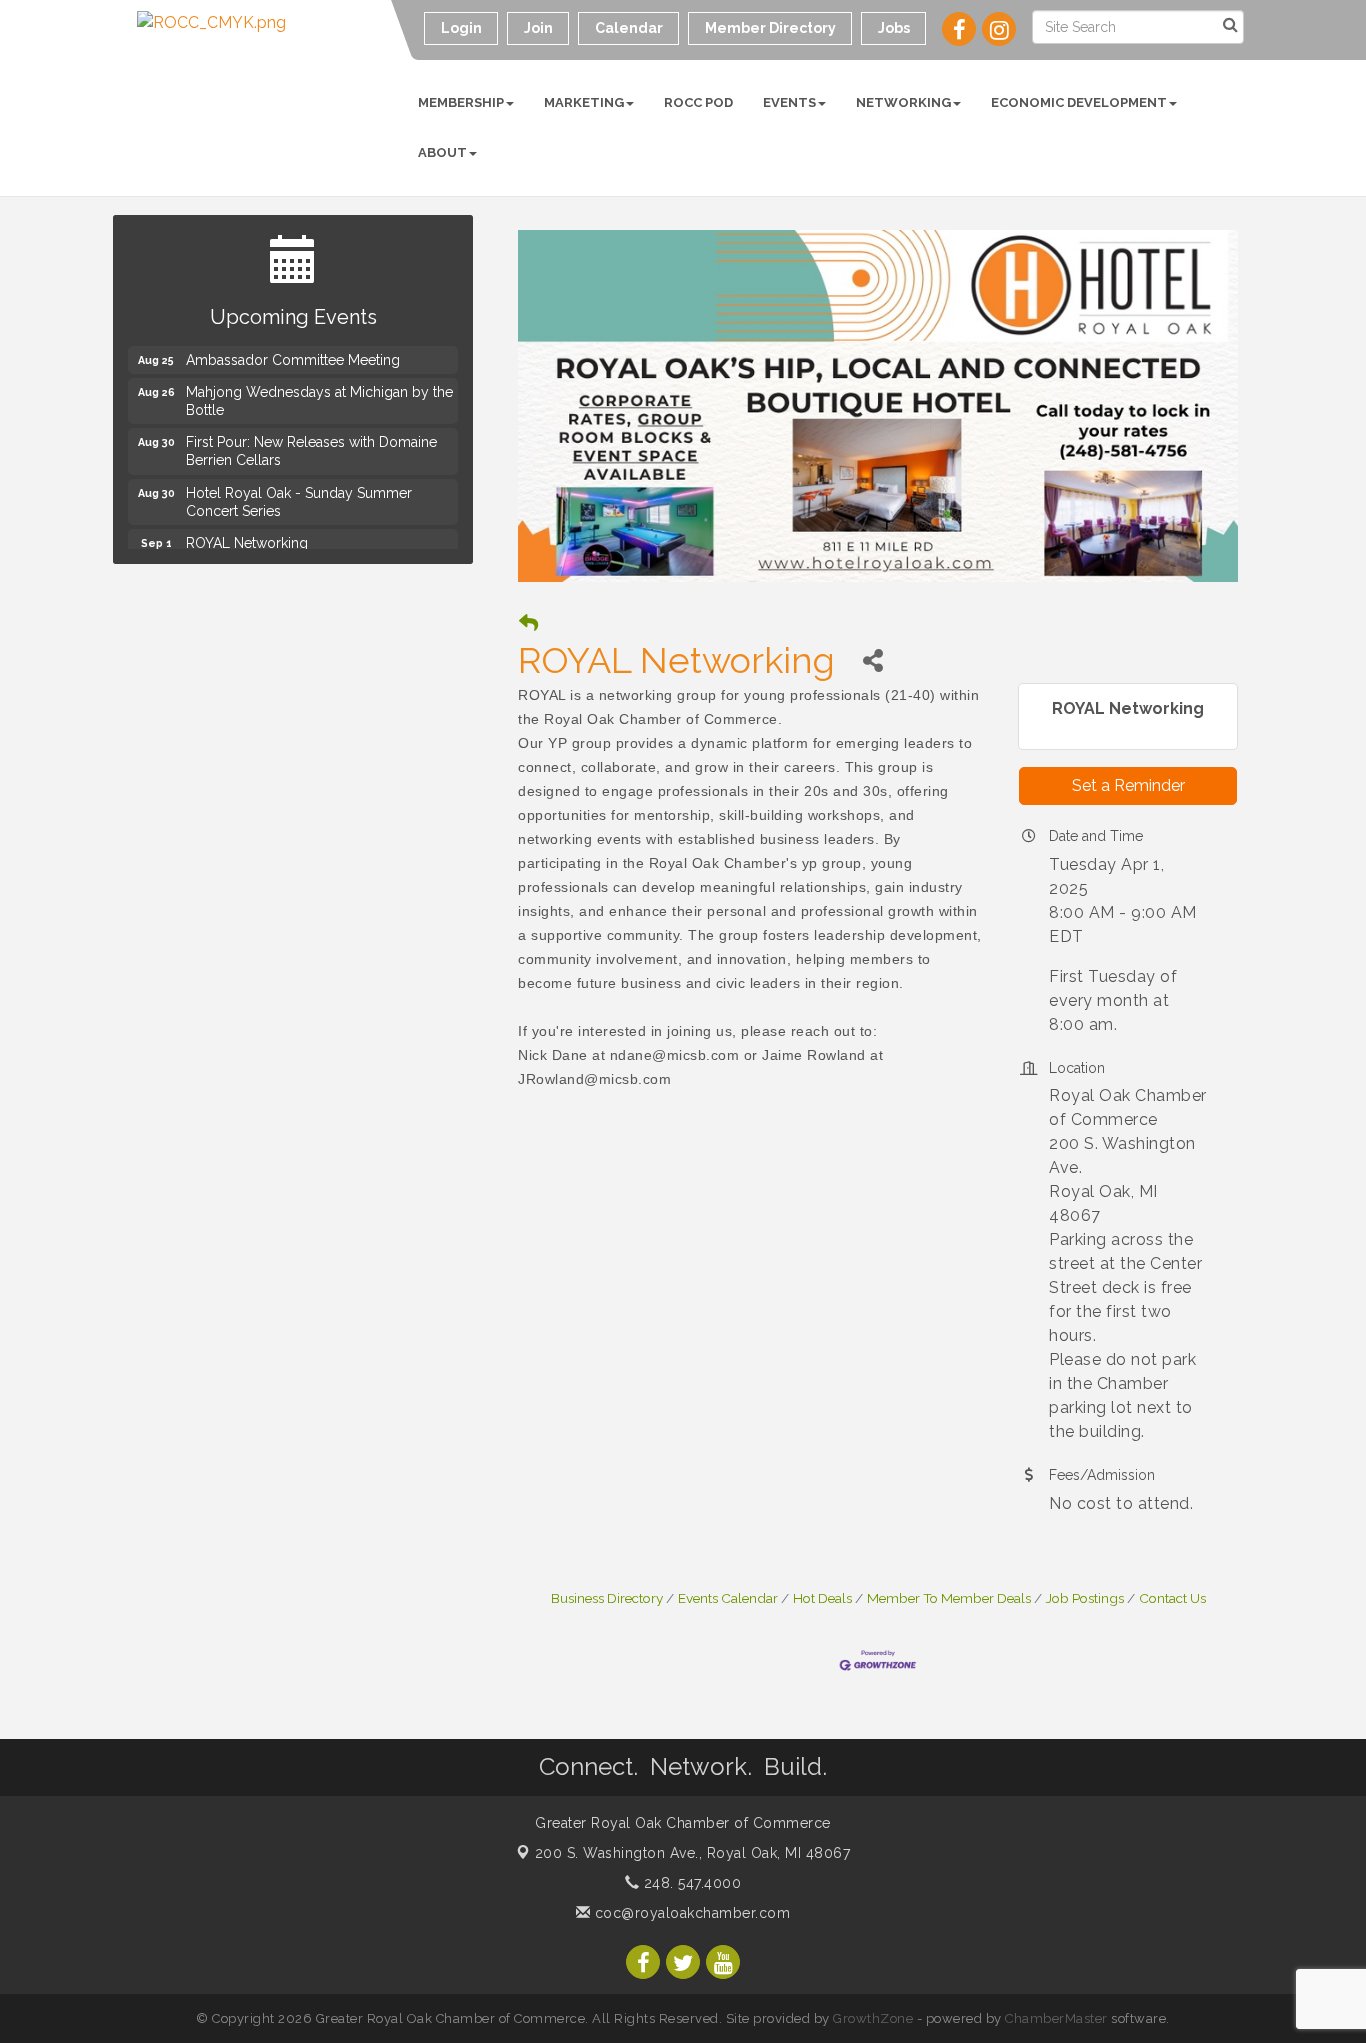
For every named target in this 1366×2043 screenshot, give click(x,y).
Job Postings (1085, 1598)
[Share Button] (872, 660)
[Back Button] (528, 623)
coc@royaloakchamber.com (690, 1913)
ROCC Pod (698, 102)
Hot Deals (822, 1598)
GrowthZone (873, 2018)
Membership (461, 102)
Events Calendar (728, 1598)
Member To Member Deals (949, 1598)
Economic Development (1079, 102)
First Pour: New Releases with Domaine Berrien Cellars (311, 444)
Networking (903, 102)
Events (789, 102)
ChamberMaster (1056, 2018)
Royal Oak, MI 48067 (693, 1853)
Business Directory (607, 1598)
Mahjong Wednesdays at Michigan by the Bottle (319, 394)
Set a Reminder (1128, 785)
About (442, 152)
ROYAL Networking (247, 536)
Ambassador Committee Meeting (293, 353)
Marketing (584, 102)
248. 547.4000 (690, 1883)
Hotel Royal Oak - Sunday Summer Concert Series (299, 495)
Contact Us (1172, 1598)
